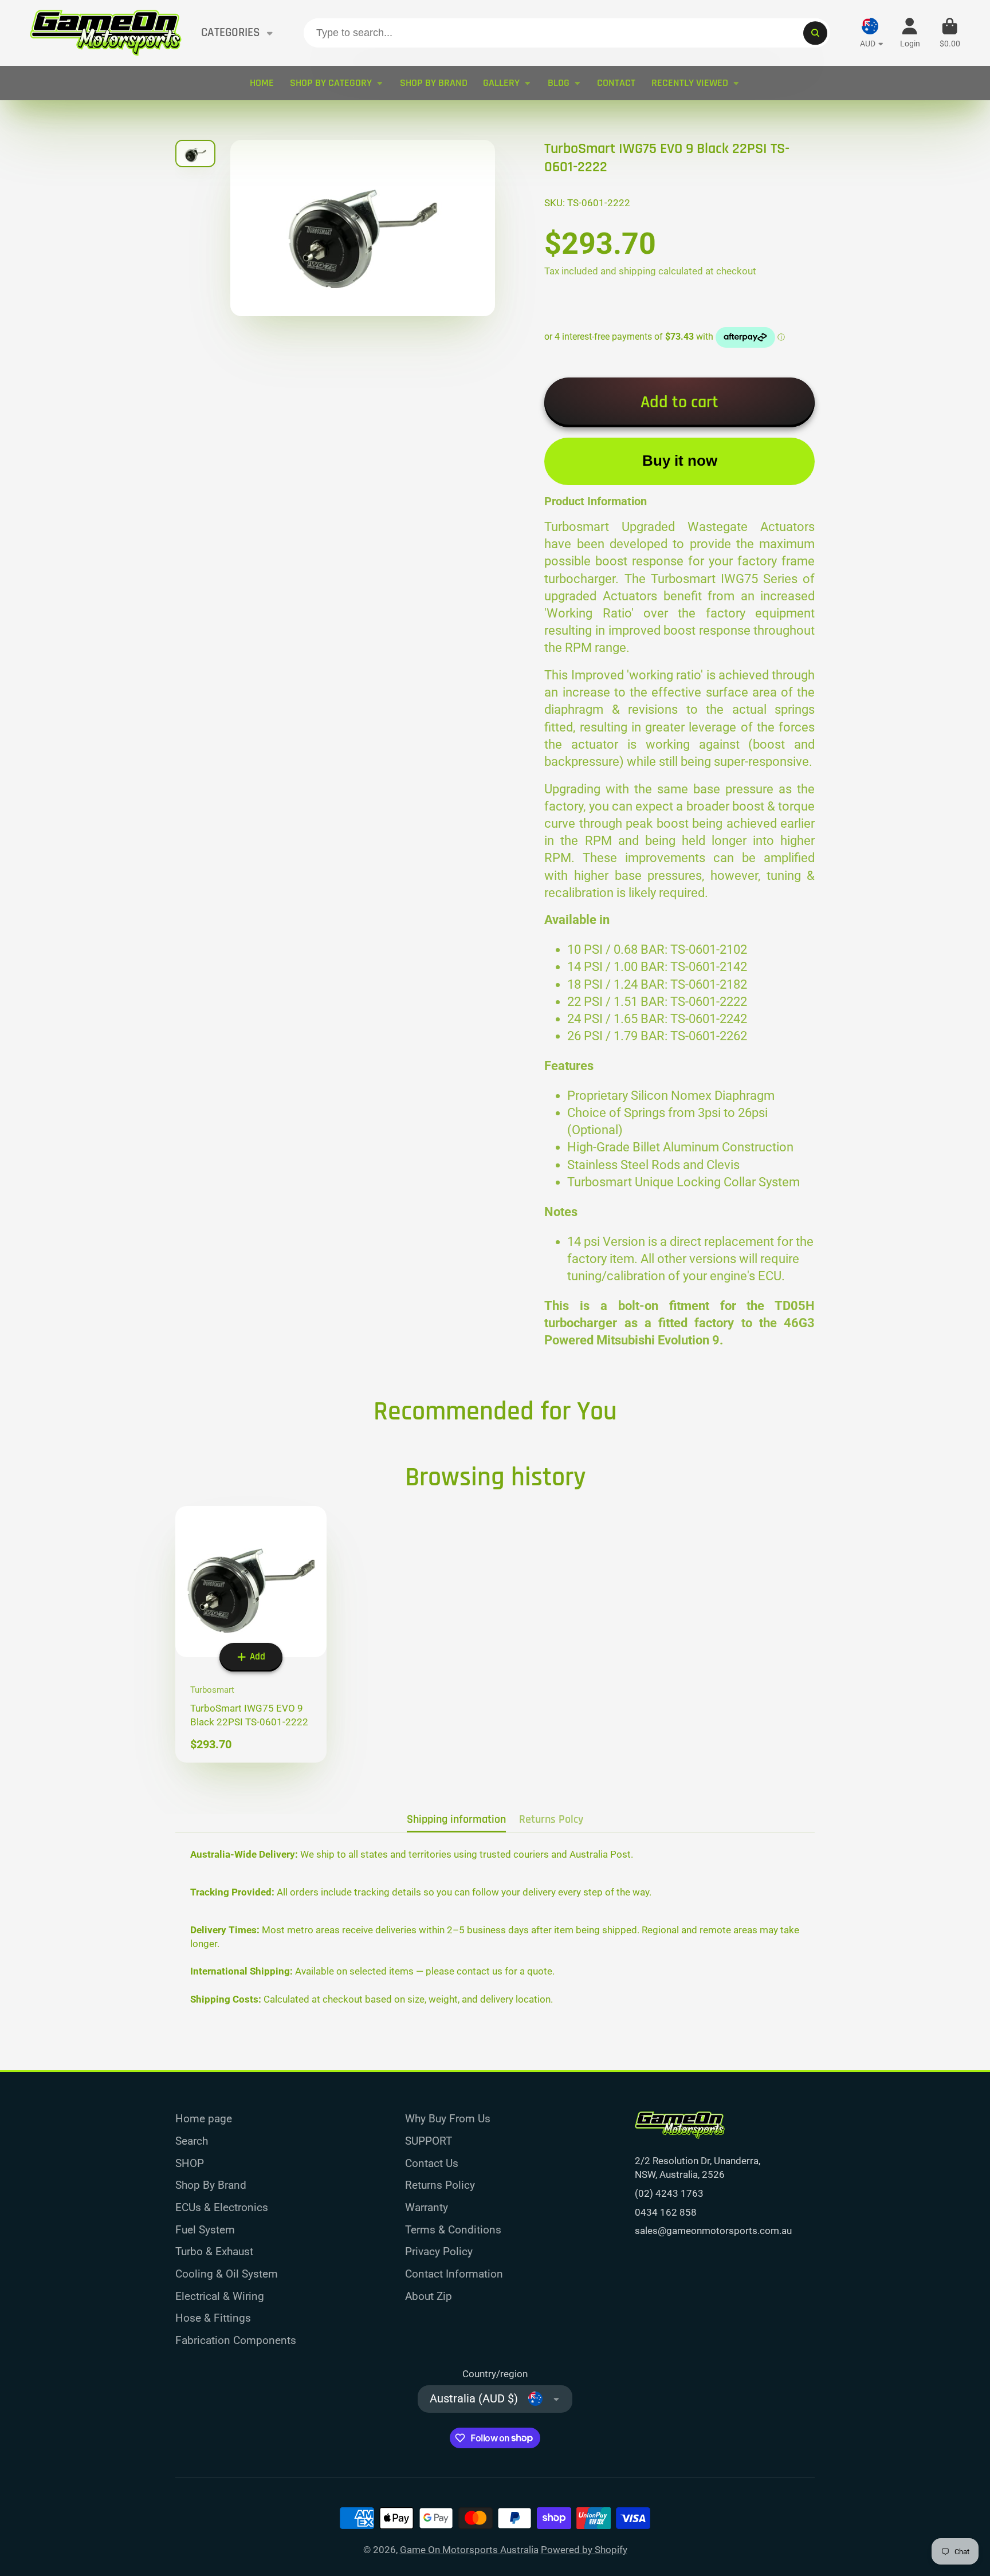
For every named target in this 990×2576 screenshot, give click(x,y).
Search (192, 2141)
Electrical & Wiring (220, 2296)
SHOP (190, 2163)
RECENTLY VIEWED (690, 83)
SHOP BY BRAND (434, 83)
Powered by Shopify (584, 2550)
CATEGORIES (231, 33)
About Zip (429, 2296)
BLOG (559, 83)
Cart (950, 33)
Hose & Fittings (213, 2318)
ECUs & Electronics (222, 2207)
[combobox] (567, 33)
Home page (204, 2119)
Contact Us (432, 2163)
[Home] (106, 33)
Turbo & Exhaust (214, 2251)
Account (910, 33)
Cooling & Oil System (227, 2274)
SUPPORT (429, 2141)
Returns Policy (440, 2185)
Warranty (427, 2207)
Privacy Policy (439, 2251)
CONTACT (616, 83)
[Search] (815, 33)
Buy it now (680, 461)
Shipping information (456, 1820)
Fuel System (205, 2230)
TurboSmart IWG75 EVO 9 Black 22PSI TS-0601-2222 (251, 1634)
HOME (262, 83)
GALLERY (501, 83)
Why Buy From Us (448, 2119)
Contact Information (454, 2274)
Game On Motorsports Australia (469, 2550)
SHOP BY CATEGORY (331, 83)
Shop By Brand (211, 2185)
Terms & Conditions (453, 2230)
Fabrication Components (236, 2340)
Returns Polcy (551, 1820)
